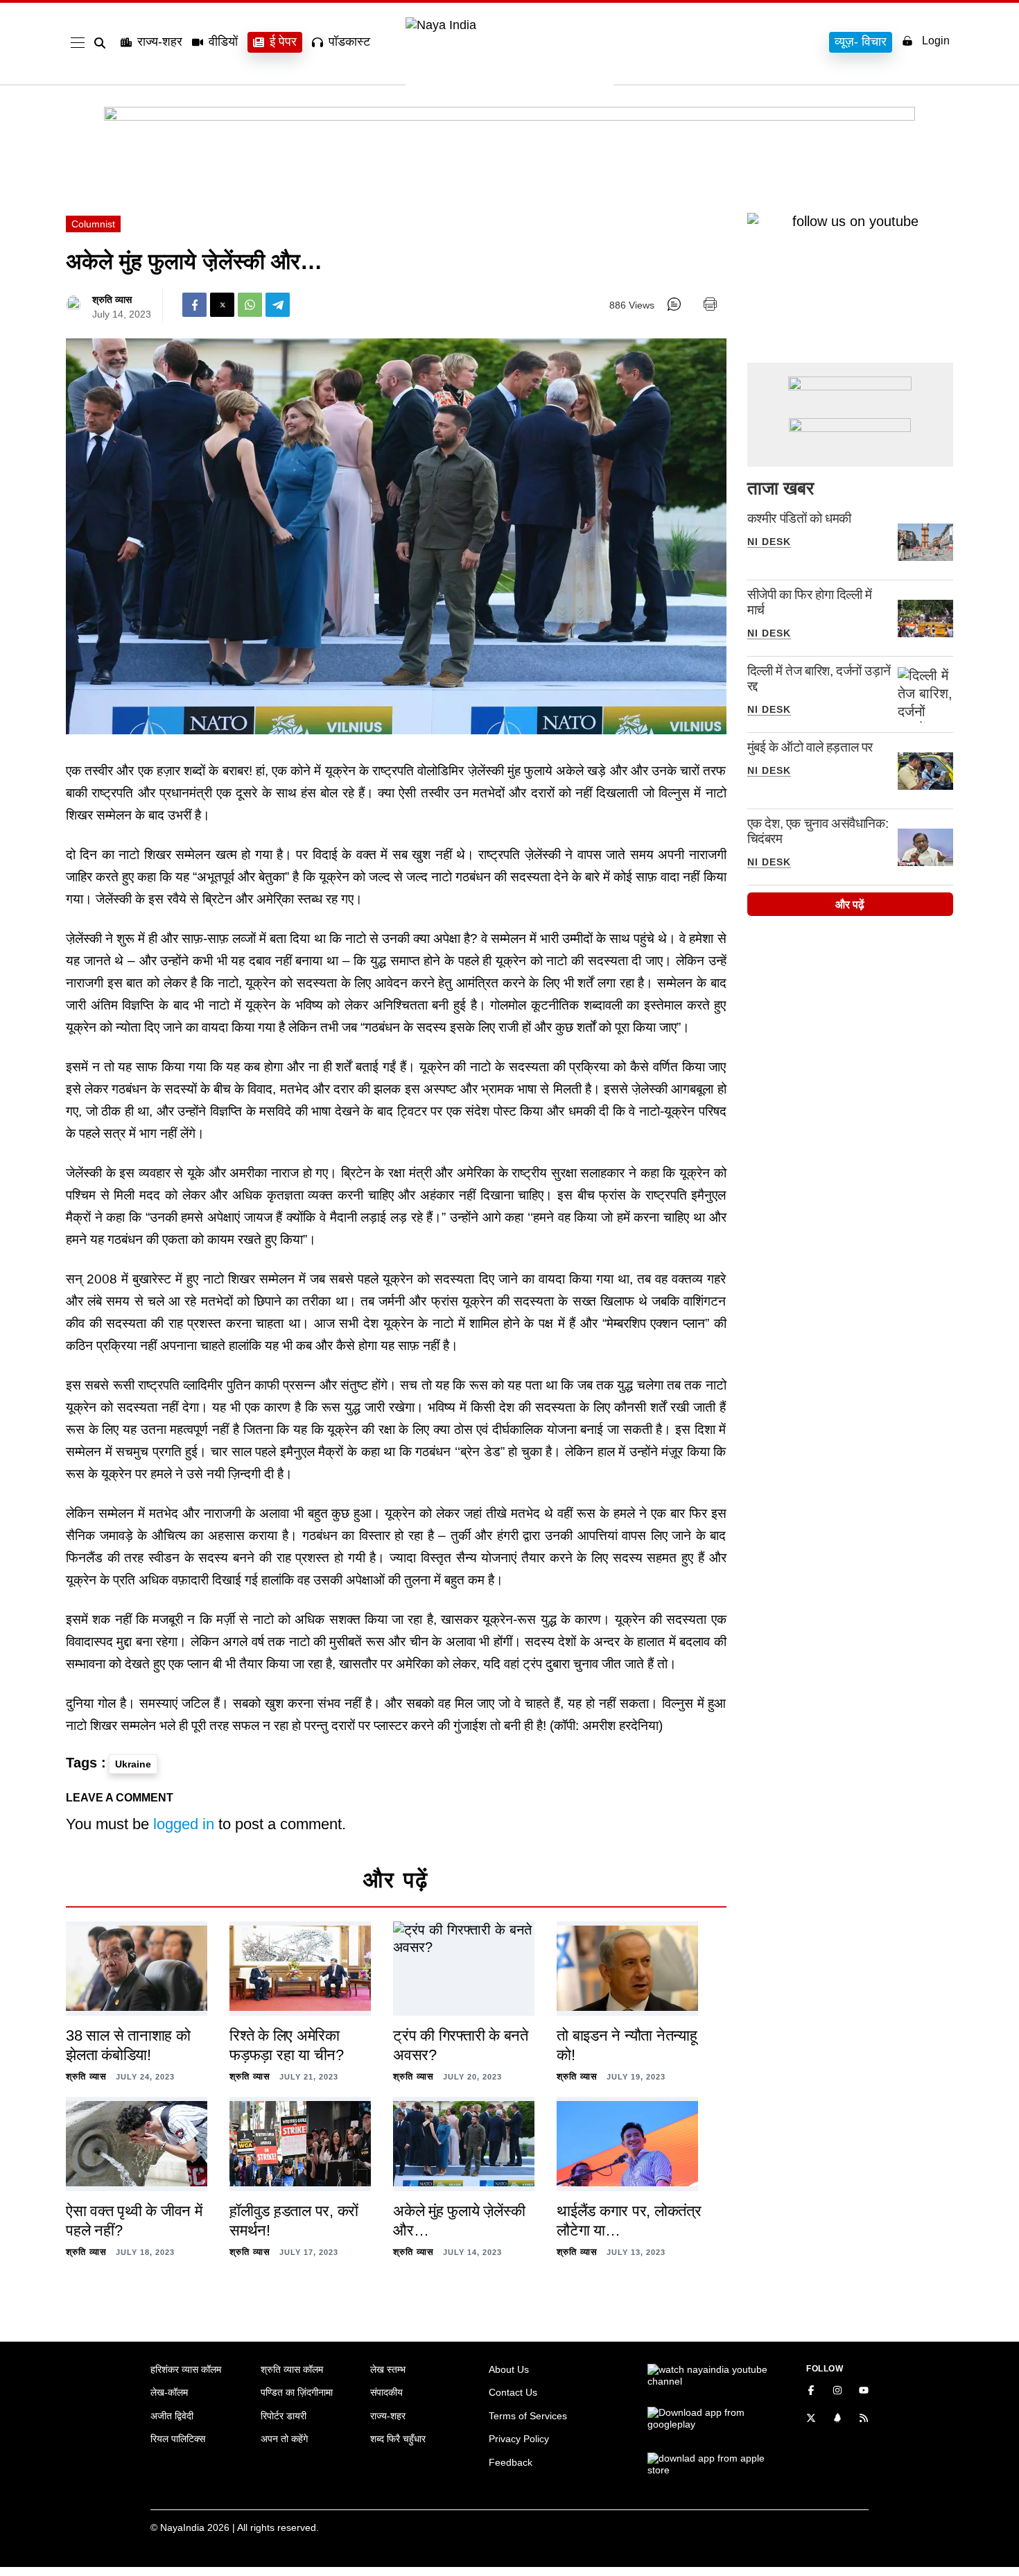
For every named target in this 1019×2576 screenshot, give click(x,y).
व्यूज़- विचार (861, 42)
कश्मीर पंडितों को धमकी (799, 518)
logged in (184, 1824)
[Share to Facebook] (194, 305)
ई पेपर (283, 42)
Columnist (93, 224)
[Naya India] (509, 25)
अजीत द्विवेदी (172, 2416)
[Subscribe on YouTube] (864, 2392)
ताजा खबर (781, 488)
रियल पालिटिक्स (178, 2439)
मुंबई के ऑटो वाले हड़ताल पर (810, 747)
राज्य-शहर (160, 42)
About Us (509, 2369)
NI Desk (769, 542)
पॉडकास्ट (349, 42)
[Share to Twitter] (222, 305)
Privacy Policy (519, 2439)
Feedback (511, 2462)
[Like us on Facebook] (811, 2392)
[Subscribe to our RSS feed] (864, 2419)
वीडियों (223, 42)
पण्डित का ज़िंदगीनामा (297, 2392)
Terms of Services (528, 2416)
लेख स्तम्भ (388, 2369)
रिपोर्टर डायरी (284, 2416)
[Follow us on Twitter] (811, 2419)
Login (936, 41)
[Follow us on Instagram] (837, 2392)
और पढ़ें (850, 905)
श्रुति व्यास (112, 300)
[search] (103, 43)
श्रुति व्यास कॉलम (292, 2369)
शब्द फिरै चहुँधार (398, 2439)
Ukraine (133, 1764)
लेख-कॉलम (169, 2392)
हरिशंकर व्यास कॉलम (186, 2369)
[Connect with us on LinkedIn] (837, 2419)
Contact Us (513, 2392)
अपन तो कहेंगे (284, 2439)
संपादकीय (386, 2392)
